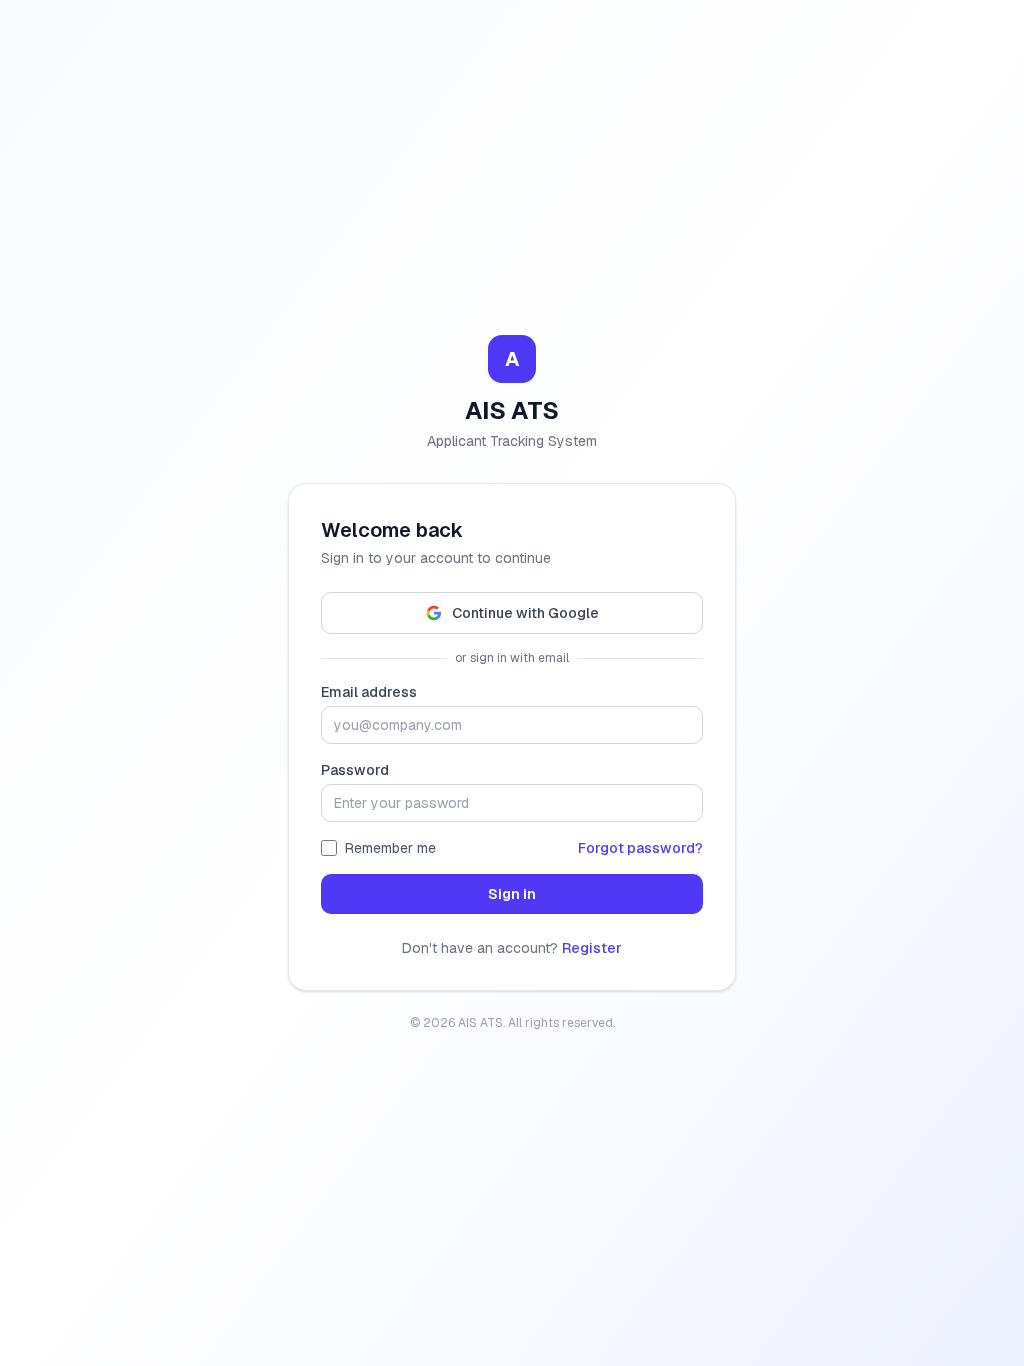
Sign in (512, 894)
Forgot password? (640, 848)
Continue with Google (525, 613)
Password (355, 770)
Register (592, 948)
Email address (369, 692)
